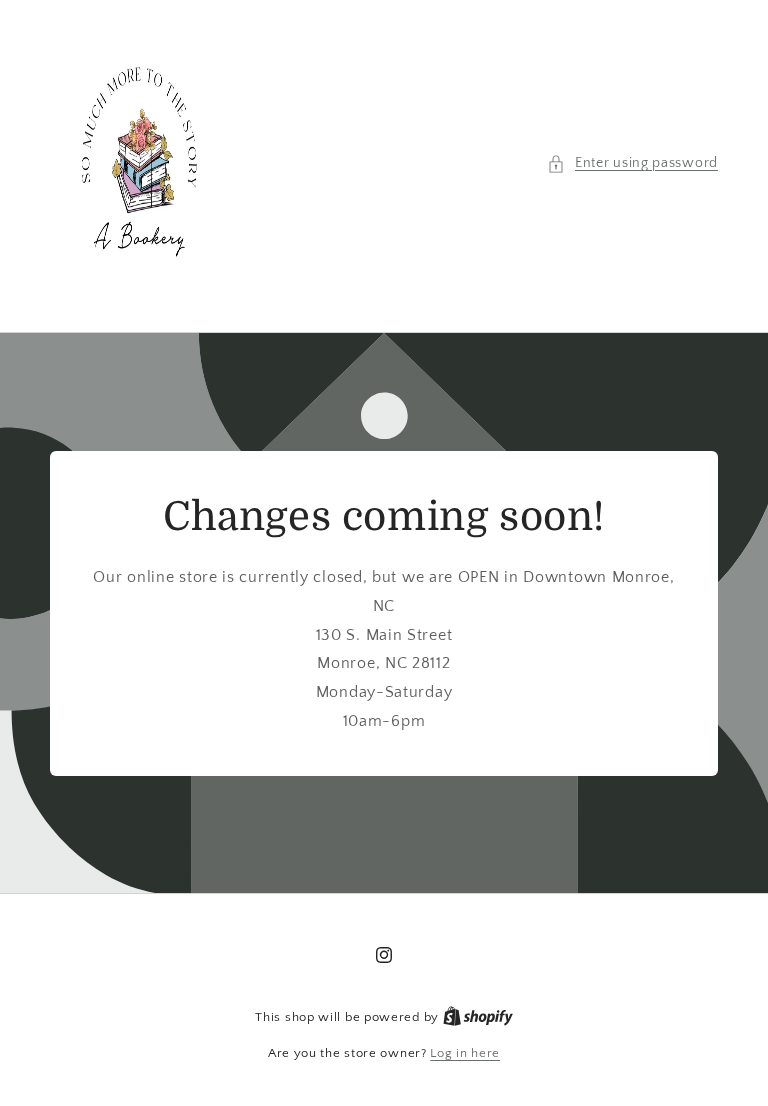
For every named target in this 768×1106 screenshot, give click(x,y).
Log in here (465, 1053)
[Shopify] (478, 1017)
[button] (632, 163)
